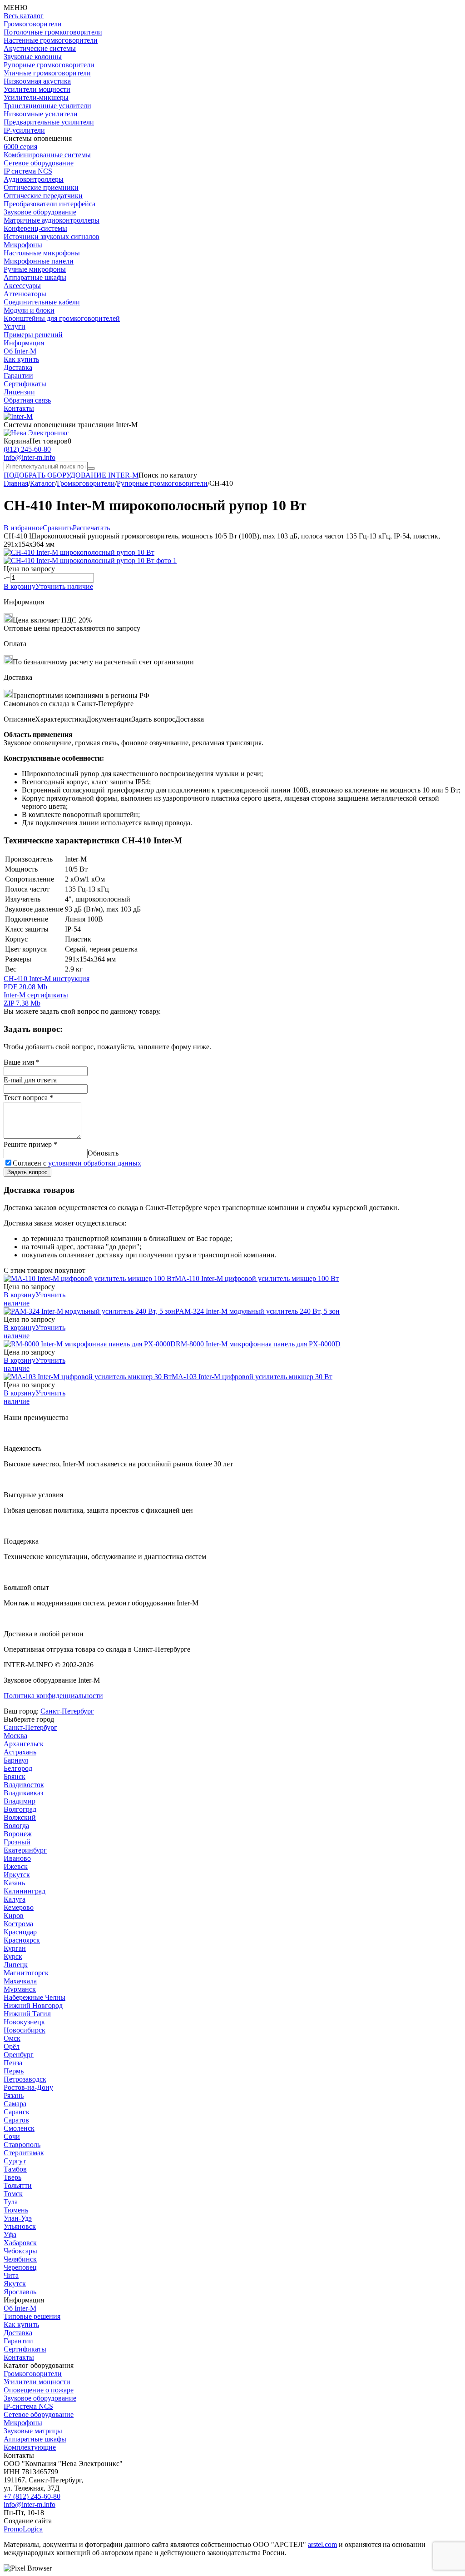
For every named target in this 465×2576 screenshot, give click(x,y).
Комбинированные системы (47, 155)
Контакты (19, 408)
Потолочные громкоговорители (53, 32)
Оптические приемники (41, 187)
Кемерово (19, 1907)
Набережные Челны (35, 1997)
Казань (14, 1883)
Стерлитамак (24, 2153)
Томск (13, 2194)
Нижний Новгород (33, 2005)
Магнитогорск (26, 1973)
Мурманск (20, 1989)
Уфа (10, 2235)
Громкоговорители (33, 24)
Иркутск (17, 1875)
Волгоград (20, 1809)
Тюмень (16, 2210)
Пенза (13, 2063)
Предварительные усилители (49, 122)
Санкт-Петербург (67, 1711)
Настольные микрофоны (42, 253)
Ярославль (20, 2292)
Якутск (15, 2284)
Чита (11, 2275)
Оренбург (19, 2055)
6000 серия (20, 147)
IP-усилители (24, 130)
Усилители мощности (37, 89)
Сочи (12, 2136)
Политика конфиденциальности (53, 1696)
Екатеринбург (25, 1850)
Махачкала (20, 1981)
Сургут (15, 2161)
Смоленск (19, 2128)
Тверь (12, 2177)
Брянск (15, 1776)
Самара (15, 2104)
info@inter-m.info (30, 457)
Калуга (15, 1899)
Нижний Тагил (27, 2014)
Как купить (21, 359)
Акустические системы (40, 48)
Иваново (17, 1858)
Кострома (18, 1924)
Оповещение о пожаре (39, 2390)
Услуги (15, 326)
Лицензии (19, 392)
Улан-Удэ (18, 2218)
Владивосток (24, 1785)
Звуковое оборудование (40, 212)
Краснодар (20, 1932)
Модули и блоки (29, 310)
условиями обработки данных (95, 1163)
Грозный (17, 1842)
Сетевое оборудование (39, 163)
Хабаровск (20, 2243)
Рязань (14, 2095)
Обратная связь (27, 400)
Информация (24, 343)
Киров (14, 1916)
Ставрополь (22, 2145)
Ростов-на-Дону (28, 2087)
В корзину (20, 586)
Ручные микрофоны (35, 269)
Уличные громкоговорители (47, 73)
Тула (11, 2202)
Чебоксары (20, 2251)
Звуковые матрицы (33, 2431)
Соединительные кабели (42, 302)
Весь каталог (24, 16)
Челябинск (20, 2259)
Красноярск (22, 1940)
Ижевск (16, 1866)
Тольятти (18, 2185)
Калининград (25, 1891)
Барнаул (16, 1760)
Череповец (20, 2267)
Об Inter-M (20, 351)
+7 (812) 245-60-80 (32, 2496)
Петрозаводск (25, 2079)
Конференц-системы (35, 228)
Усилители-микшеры (36, 97)
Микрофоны (23, 245)
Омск (12, 2038)
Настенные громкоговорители (51, 40)
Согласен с (77, 1163)
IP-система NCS (28, 2406)
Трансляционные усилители (47, 106)
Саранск (17, 2112)
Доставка (18, 367)
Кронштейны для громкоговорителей (62, 318)
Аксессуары (22, 286)
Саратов (16, 2120)
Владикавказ (23, 1793)
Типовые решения (32, 2316)
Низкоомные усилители (41, 114)
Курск (13, 1956)
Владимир (20, 1801)
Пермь (14, 2071)
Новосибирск (25, 2030)
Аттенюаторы (25, 294)
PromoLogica (23, 2529)
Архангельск (24, 1744)
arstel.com (322, 2544)
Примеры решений (33, 335)
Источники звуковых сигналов (52, 237)
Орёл (12, 2046)
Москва (15, 1736)
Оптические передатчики (43, 196)
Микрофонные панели (39, 261)
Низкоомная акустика (37, 81)
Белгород (18, 1768)
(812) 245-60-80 (27, 449)
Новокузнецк (24, 2022)
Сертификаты (25, 384)
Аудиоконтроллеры (34, 179)
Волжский (20, 1817)
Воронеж (18, 1834)
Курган (15, 1948)
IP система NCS (28, 171)
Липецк (16, 1965)
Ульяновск (20, 2226)
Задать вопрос (27, 1172)
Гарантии (18, 376)
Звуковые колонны (33, 57)
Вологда (16, 1826)
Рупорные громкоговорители (49, 65)
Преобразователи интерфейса (49, 204)
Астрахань (20, 1752)
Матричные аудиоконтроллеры (52, 220)
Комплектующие (30, 2447)
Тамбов (15, 2169)
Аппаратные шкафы (35, 277)
